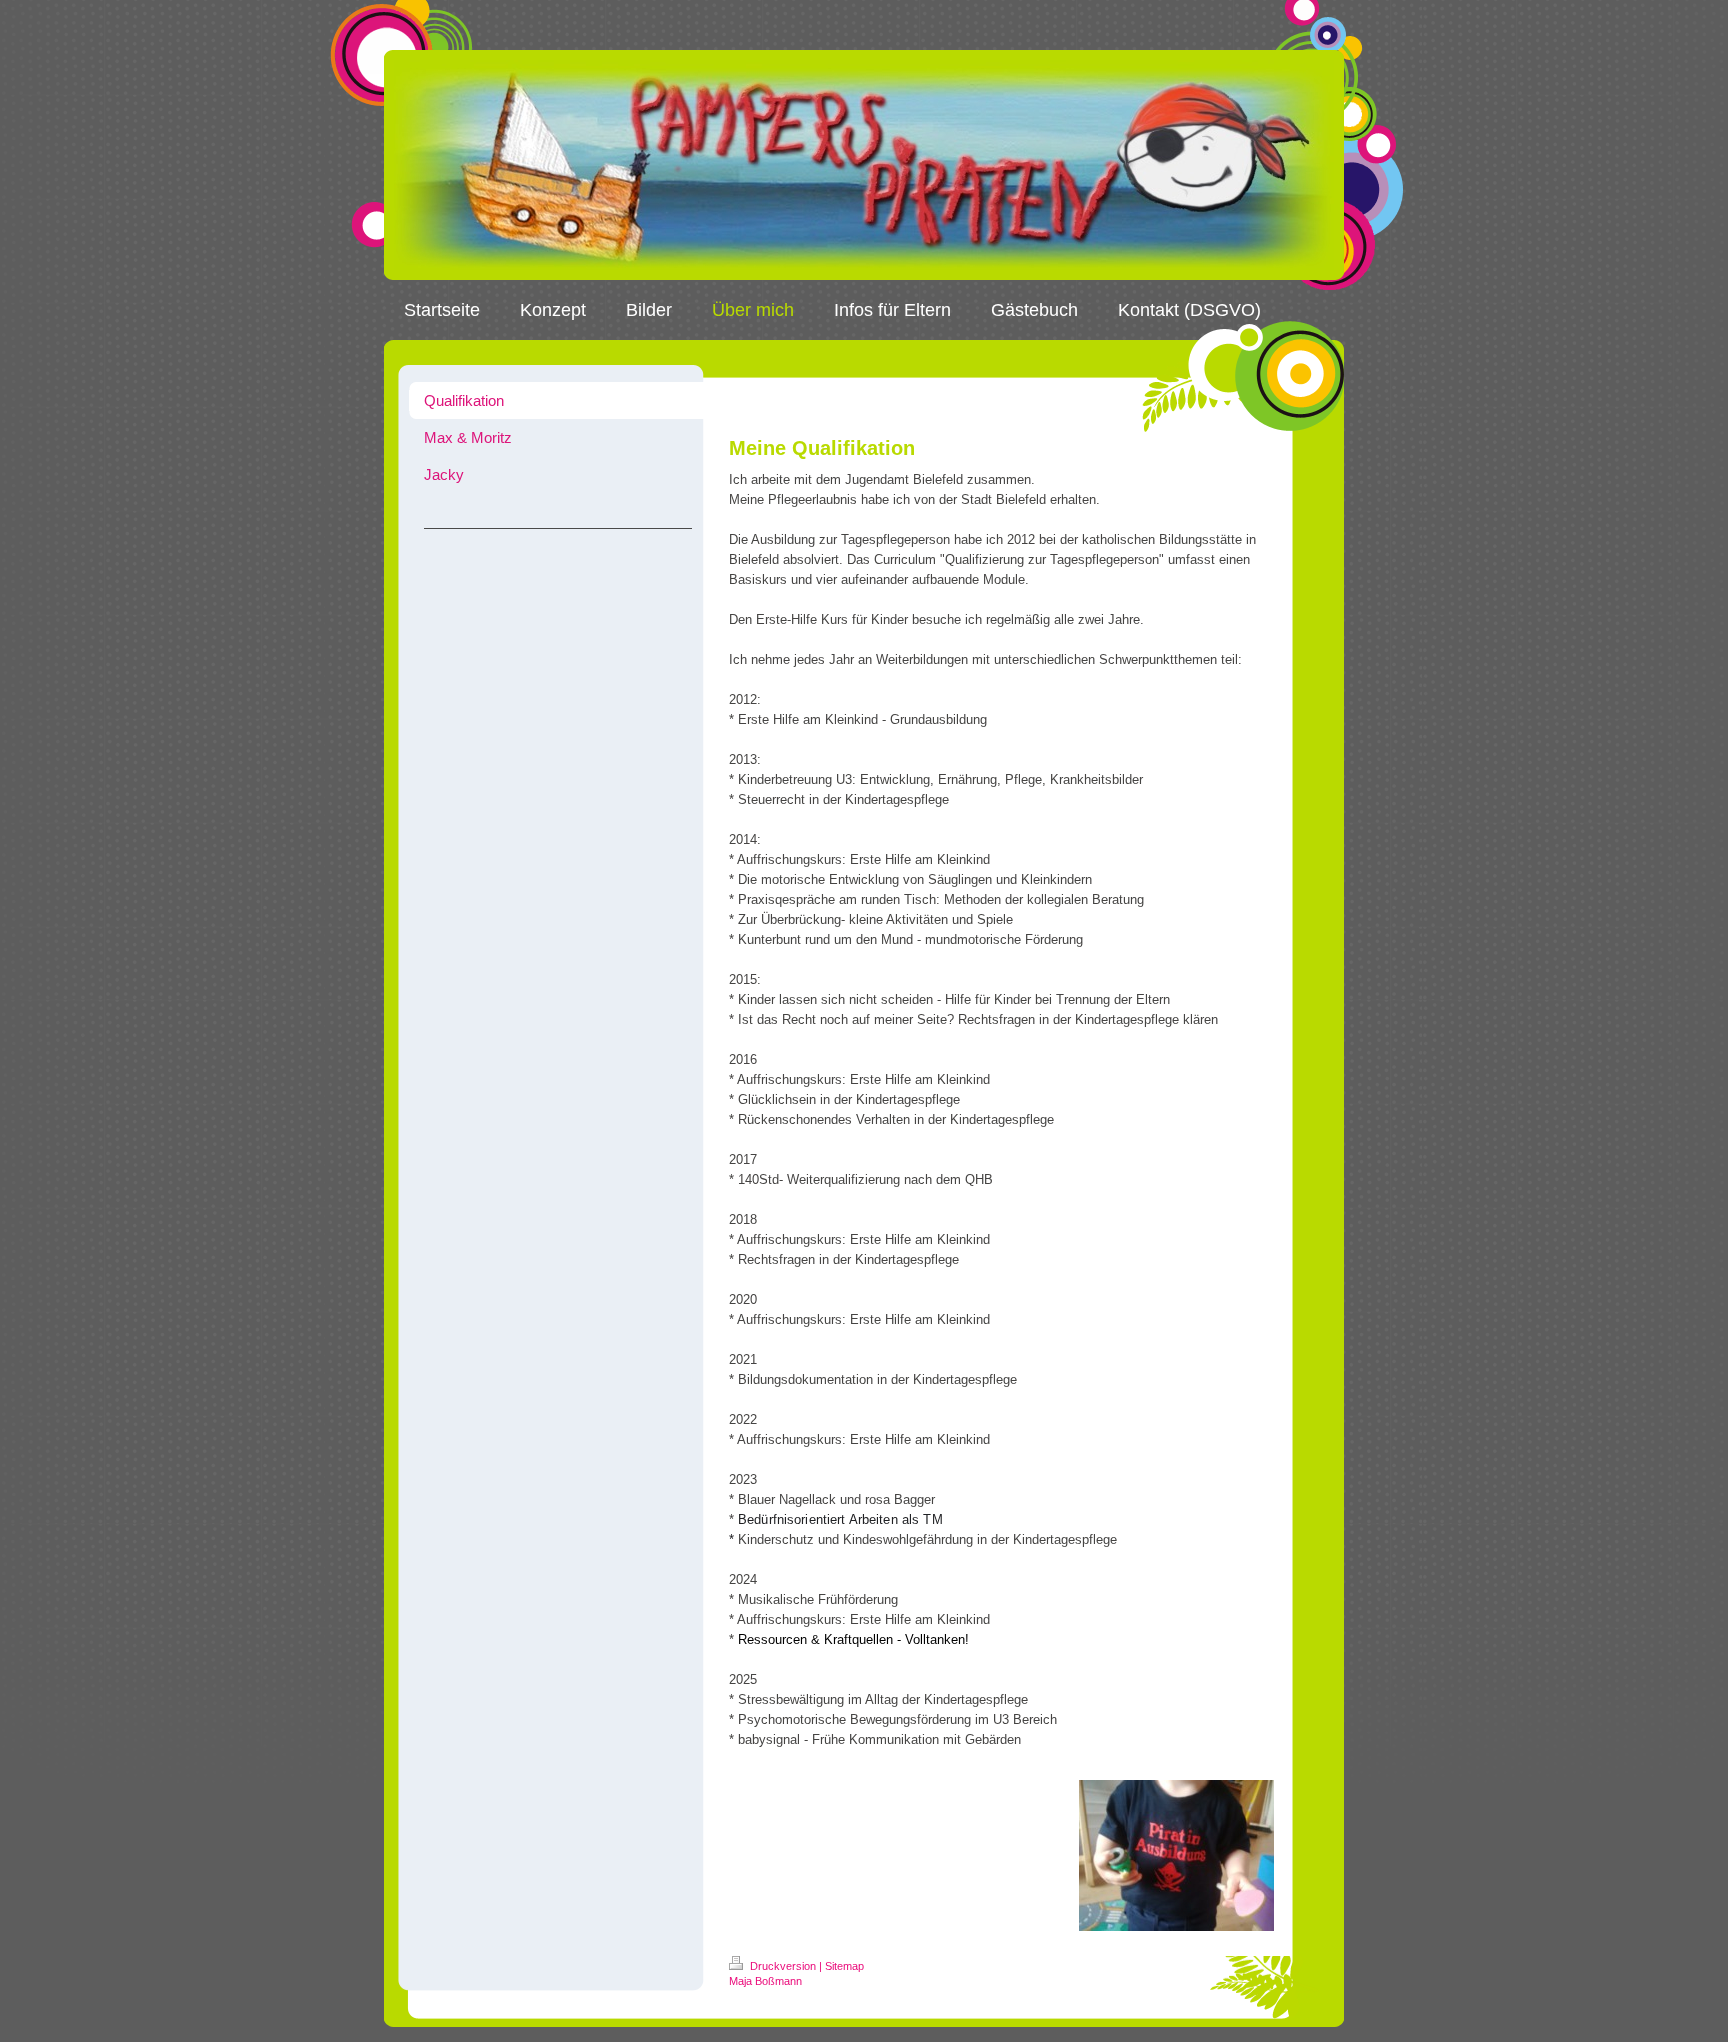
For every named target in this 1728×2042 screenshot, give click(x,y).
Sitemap (844, 1966)
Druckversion (783, 1966)
